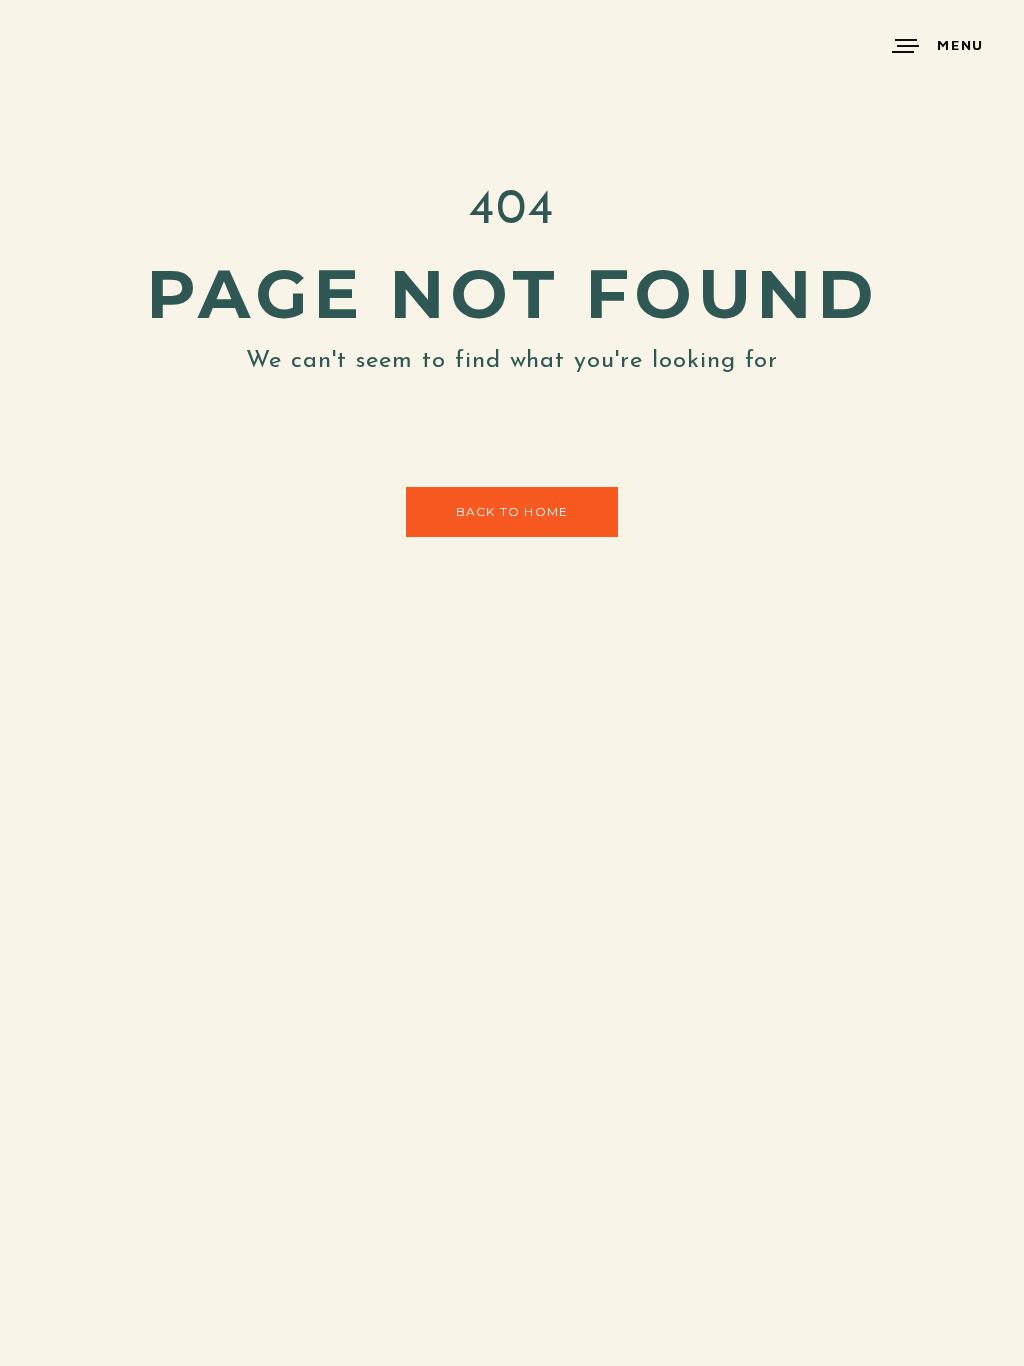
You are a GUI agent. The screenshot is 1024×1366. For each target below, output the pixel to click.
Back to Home (512, 511)
